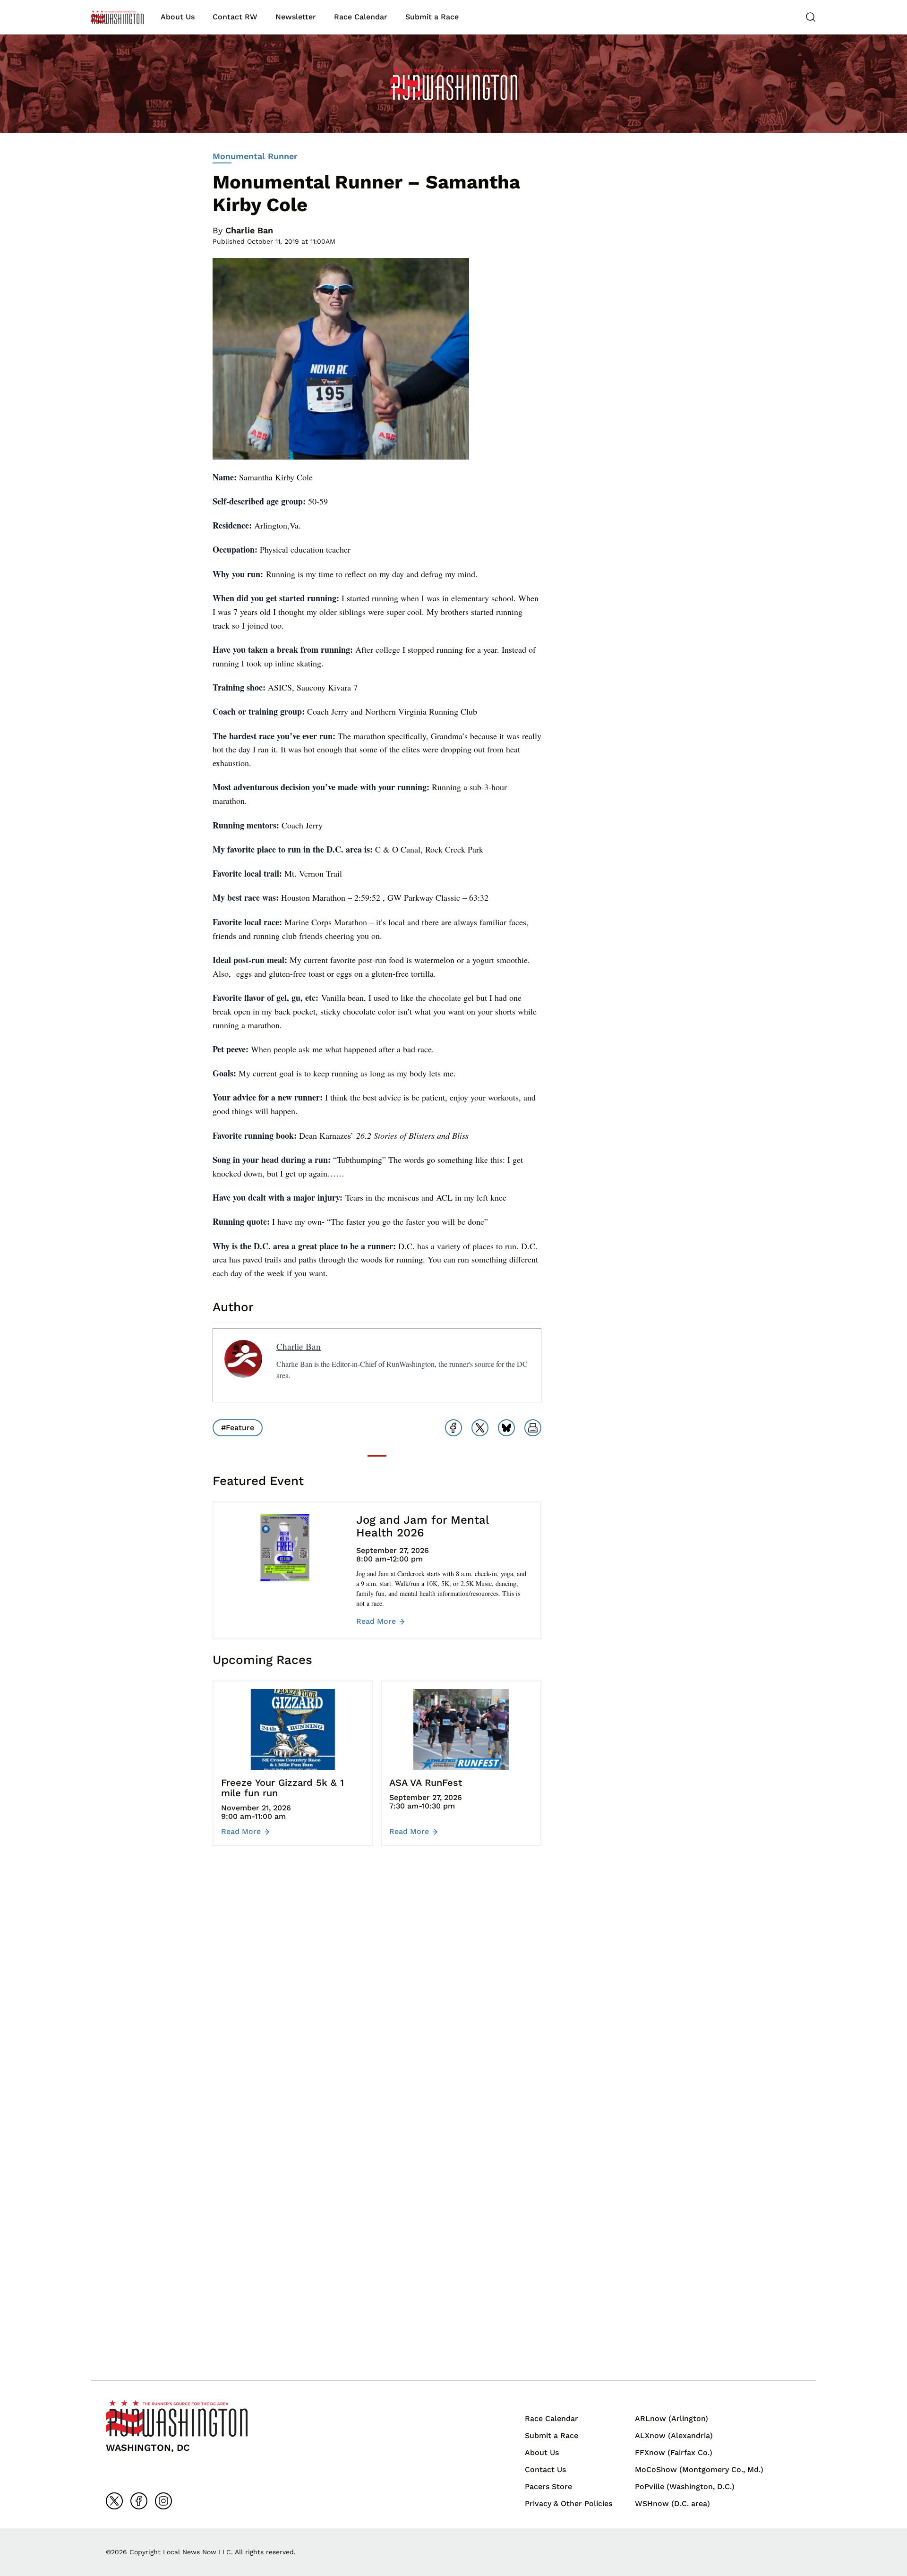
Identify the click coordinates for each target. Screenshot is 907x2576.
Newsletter (296, 17)
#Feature (238, 1428)
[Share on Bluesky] (506, 1428)
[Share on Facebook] (453, 1428)
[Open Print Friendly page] (533, 1428)
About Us (178, 17)
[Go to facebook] (139, 2501)
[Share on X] (480, 1428)
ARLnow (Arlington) (672, 2418)
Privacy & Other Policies (569, 2503)
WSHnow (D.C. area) (672, 2503)
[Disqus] (377, 1994)
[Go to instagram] (163, 2501)
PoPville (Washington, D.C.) (685, 2486)
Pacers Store (548, 2486)
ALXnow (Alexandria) (674, 2435)
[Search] (811, 17)
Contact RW (235, 17)
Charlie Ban (249, 230)
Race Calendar (361, 17)
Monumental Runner (255, 156)
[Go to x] (114, 2501)
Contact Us (545, 2469)
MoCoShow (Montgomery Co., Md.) (699, 2469)
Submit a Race (432, 17)
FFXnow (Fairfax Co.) (674, 2452)
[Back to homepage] (117, 17)
